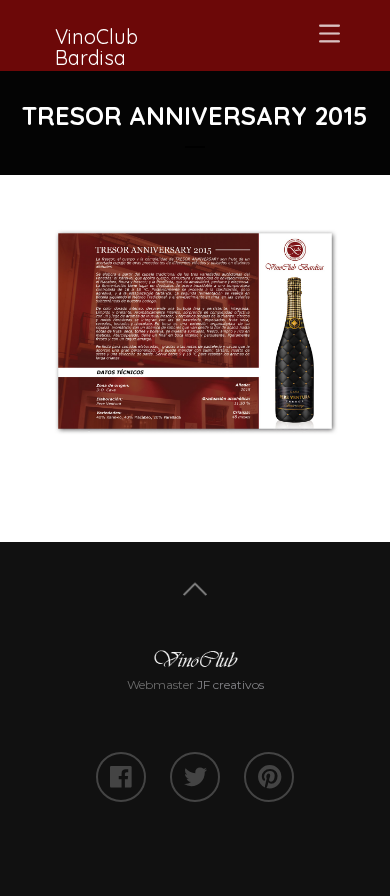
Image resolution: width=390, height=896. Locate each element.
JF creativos (230, 684)
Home (195, 589)
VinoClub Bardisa (96, 47)
